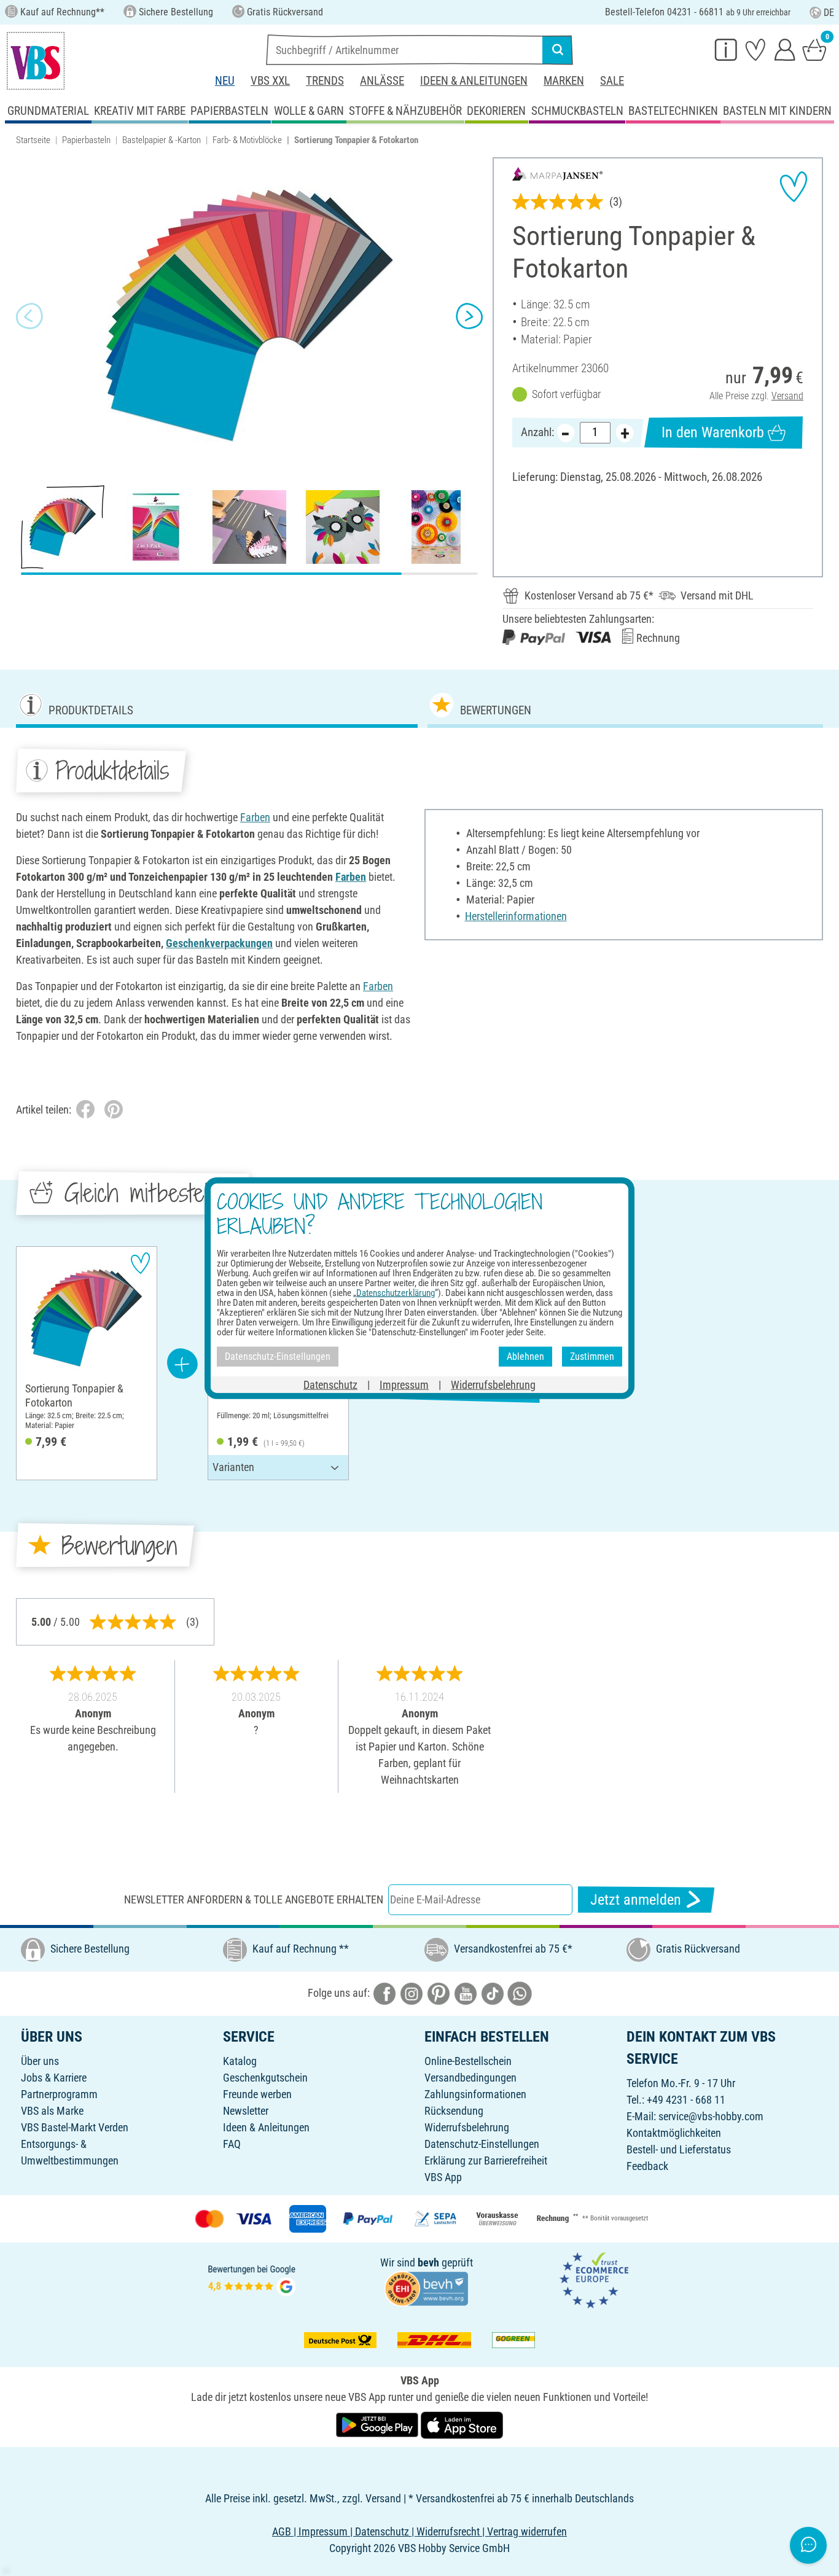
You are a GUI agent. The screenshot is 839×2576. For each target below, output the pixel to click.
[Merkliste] (755, 49)
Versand (787, 396)
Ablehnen (525, 1356)
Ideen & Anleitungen (474, 81)
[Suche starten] (558, 50)
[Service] (726, 49)
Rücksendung (454, 2111)
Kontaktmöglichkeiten (674, 2133)
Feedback (647, 2166)
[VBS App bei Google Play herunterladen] (378, 2424)
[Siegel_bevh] (426, 2288)
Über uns (40, 2061)
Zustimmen (592, 1356)
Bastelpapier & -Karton (162, 140)
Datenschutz (330, 1384)
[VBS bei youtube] (466, 1993)
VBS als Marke (52, 2111)
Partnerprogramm (59, 2094)
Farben (255, 817)
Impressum (404, 1384)
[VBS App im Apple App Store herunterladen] (462, 2424)
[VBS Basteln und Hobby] (36, 61)
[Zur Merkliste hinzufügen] (794, 187)
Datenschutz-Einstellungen (482, 2144)
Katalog (240, 2061)
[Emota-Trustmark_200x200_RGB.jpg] (594, 2279)
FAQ (232, 2144)
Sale (612, 81)
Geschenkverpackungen (219, 943)
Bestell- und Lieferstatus (679, 2149)
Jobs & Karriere (54, 2078)
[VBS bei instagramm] (412, 1993)
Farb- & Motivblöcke (247, 140)
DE (829, 13)
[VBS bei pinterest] (439, 1993)
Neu (225, 81)
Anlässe (382, 81)
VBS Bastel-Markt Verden (75, 2127)
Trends (325, 81)
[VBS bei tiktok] (493, 1993)
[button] (29, 316)
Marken (564, 81)
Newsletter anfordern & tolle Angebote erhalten (254, 1899)
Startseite (33, 140)
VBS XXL (270, 81)
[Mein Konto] (785, 49)
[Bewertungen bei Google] (252, 2279)
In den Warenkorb (713, 432)
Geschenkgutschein (265, 2078)
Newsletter (246, 2111)
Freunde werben (257, 2094)
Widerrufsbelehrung (467, 2127)
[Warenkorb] (814, 49)
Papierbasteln (86, 140)
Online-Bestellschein (468, 2061)
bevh (428, 2262)
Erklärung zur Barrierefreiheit (486, 2160)
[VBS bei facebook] (384, 1993)
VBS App (443, 2177)
